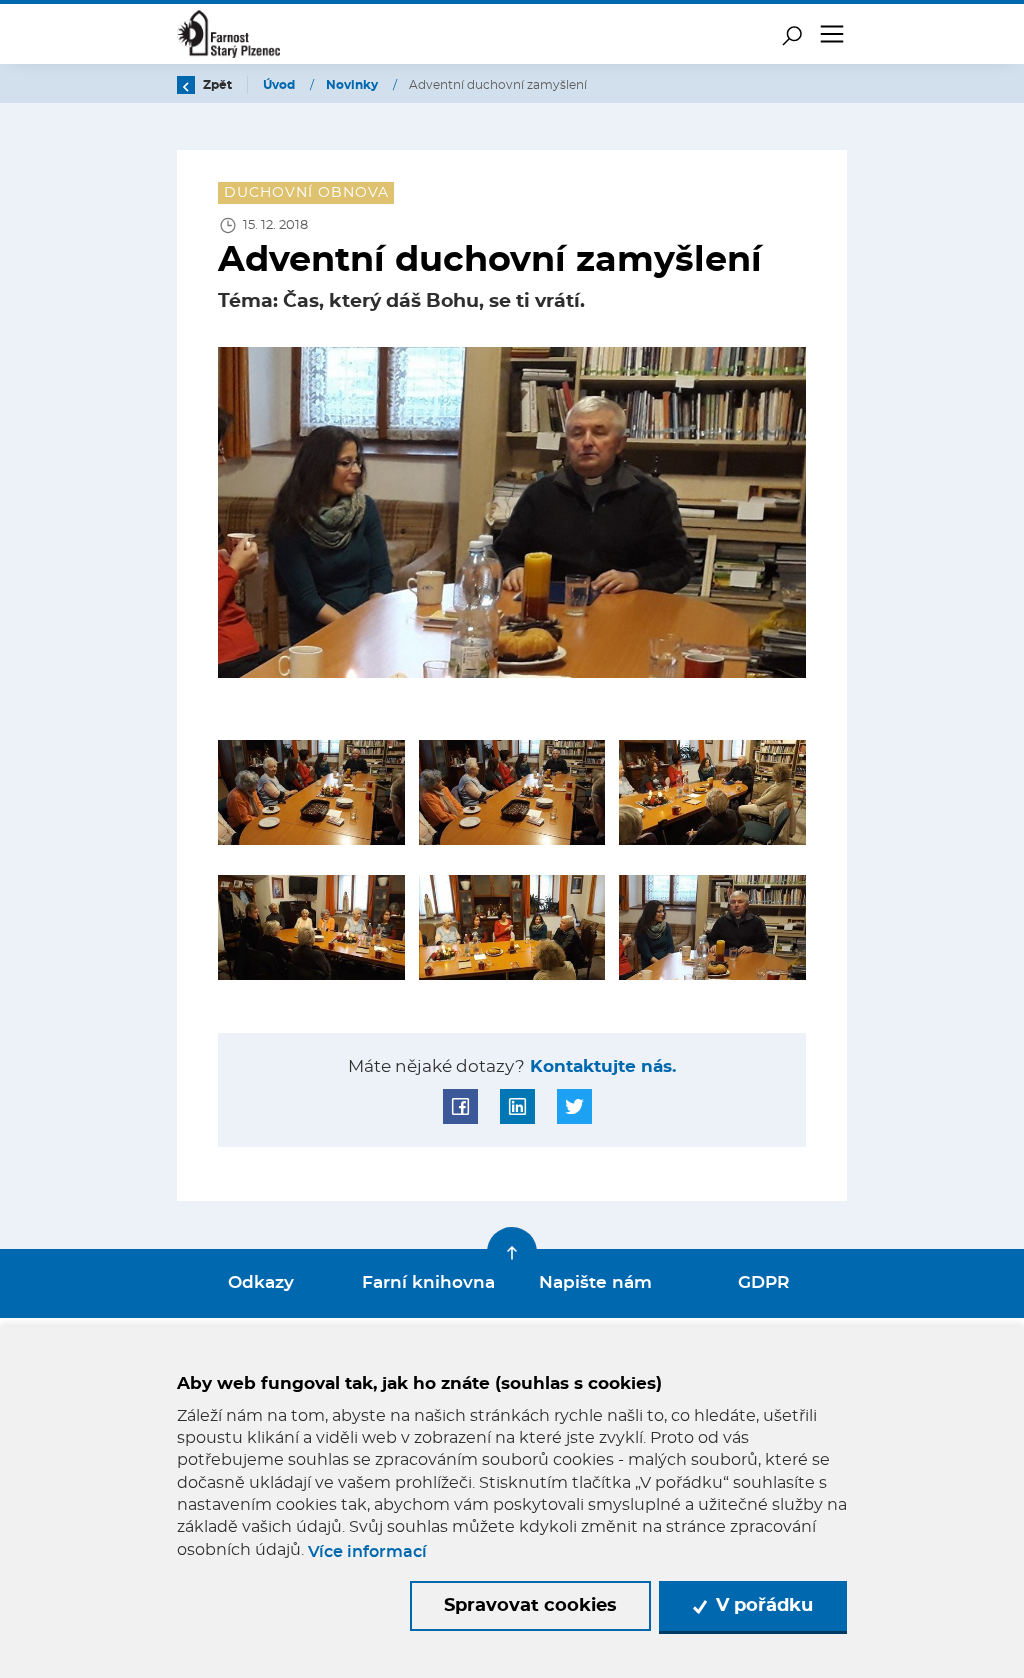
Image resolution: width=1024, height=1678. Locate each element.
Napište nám (595, 1283)
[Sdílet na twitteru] (574, 1106)
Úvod (280, 85)
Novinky (353, 85)
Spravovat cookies (530, 1606)
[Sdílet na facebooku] (460, 1106)
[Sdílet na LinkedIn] (517, 1106)
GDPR (763, 1283)
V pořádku (762, 1606)
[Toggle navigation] (832, 34)
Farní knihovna (428, 1283)
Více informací (367, 1552)
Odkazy (261, 1283)
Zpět (216, 85)
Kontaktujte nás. (600, 1067)
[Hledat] (792, 34)
